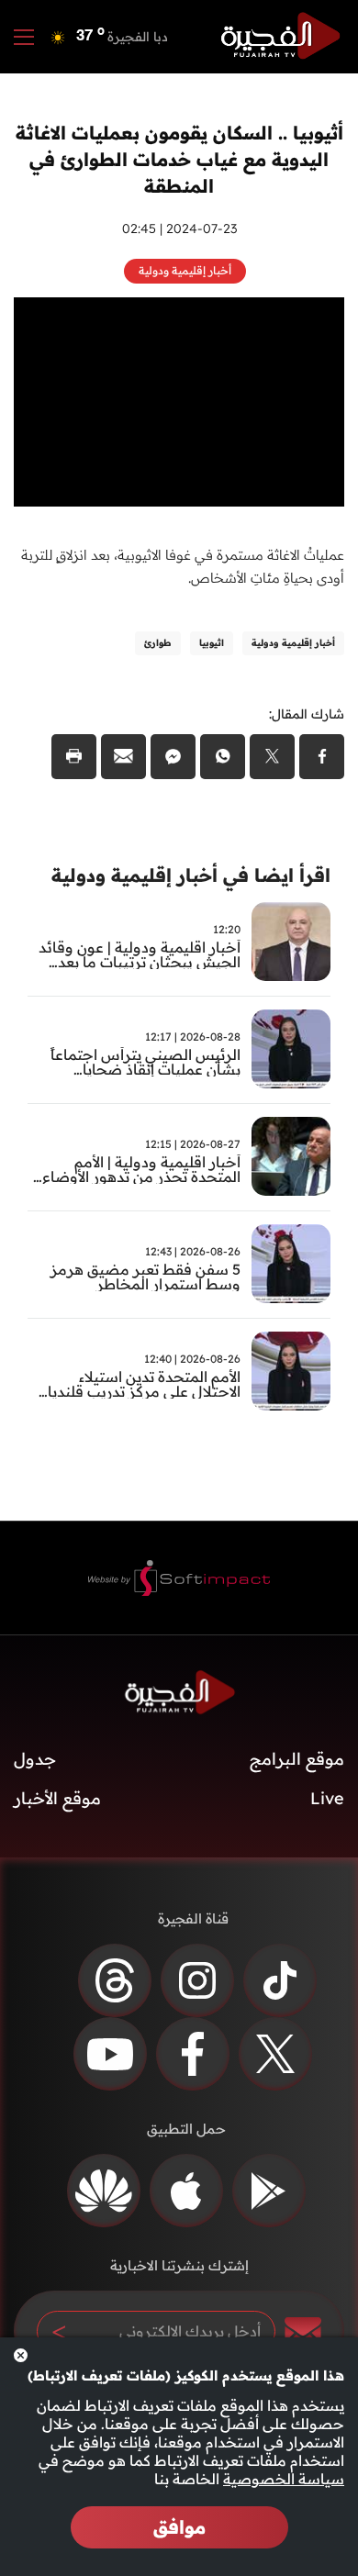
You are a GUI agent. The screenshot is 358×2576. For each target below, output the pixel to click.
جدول (35, 1759)
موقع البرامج (297, 1759)
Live (327, 1798)
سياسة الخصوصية (284, 2479)
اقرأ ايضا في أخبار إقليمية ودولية (191, 875)
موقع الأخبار (57, 1798)
